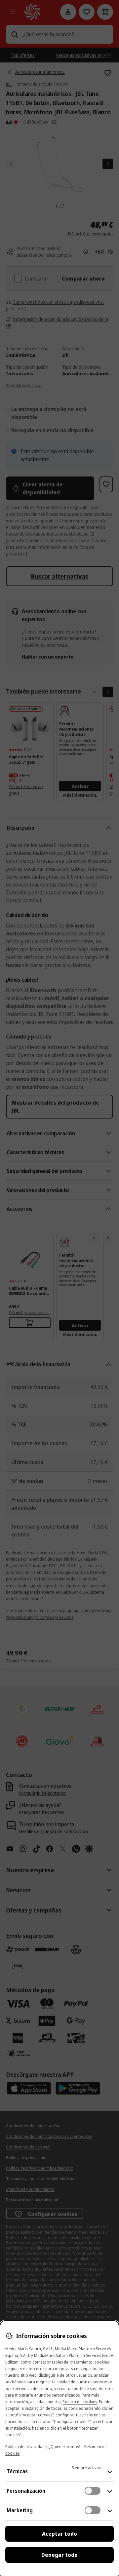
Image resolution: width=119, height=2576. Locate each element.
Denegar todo (59, 2555)
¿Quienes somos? (64, 2447)
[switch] (93, 2491)
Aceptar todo (59, 2534)
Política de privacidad (25, 2447)
